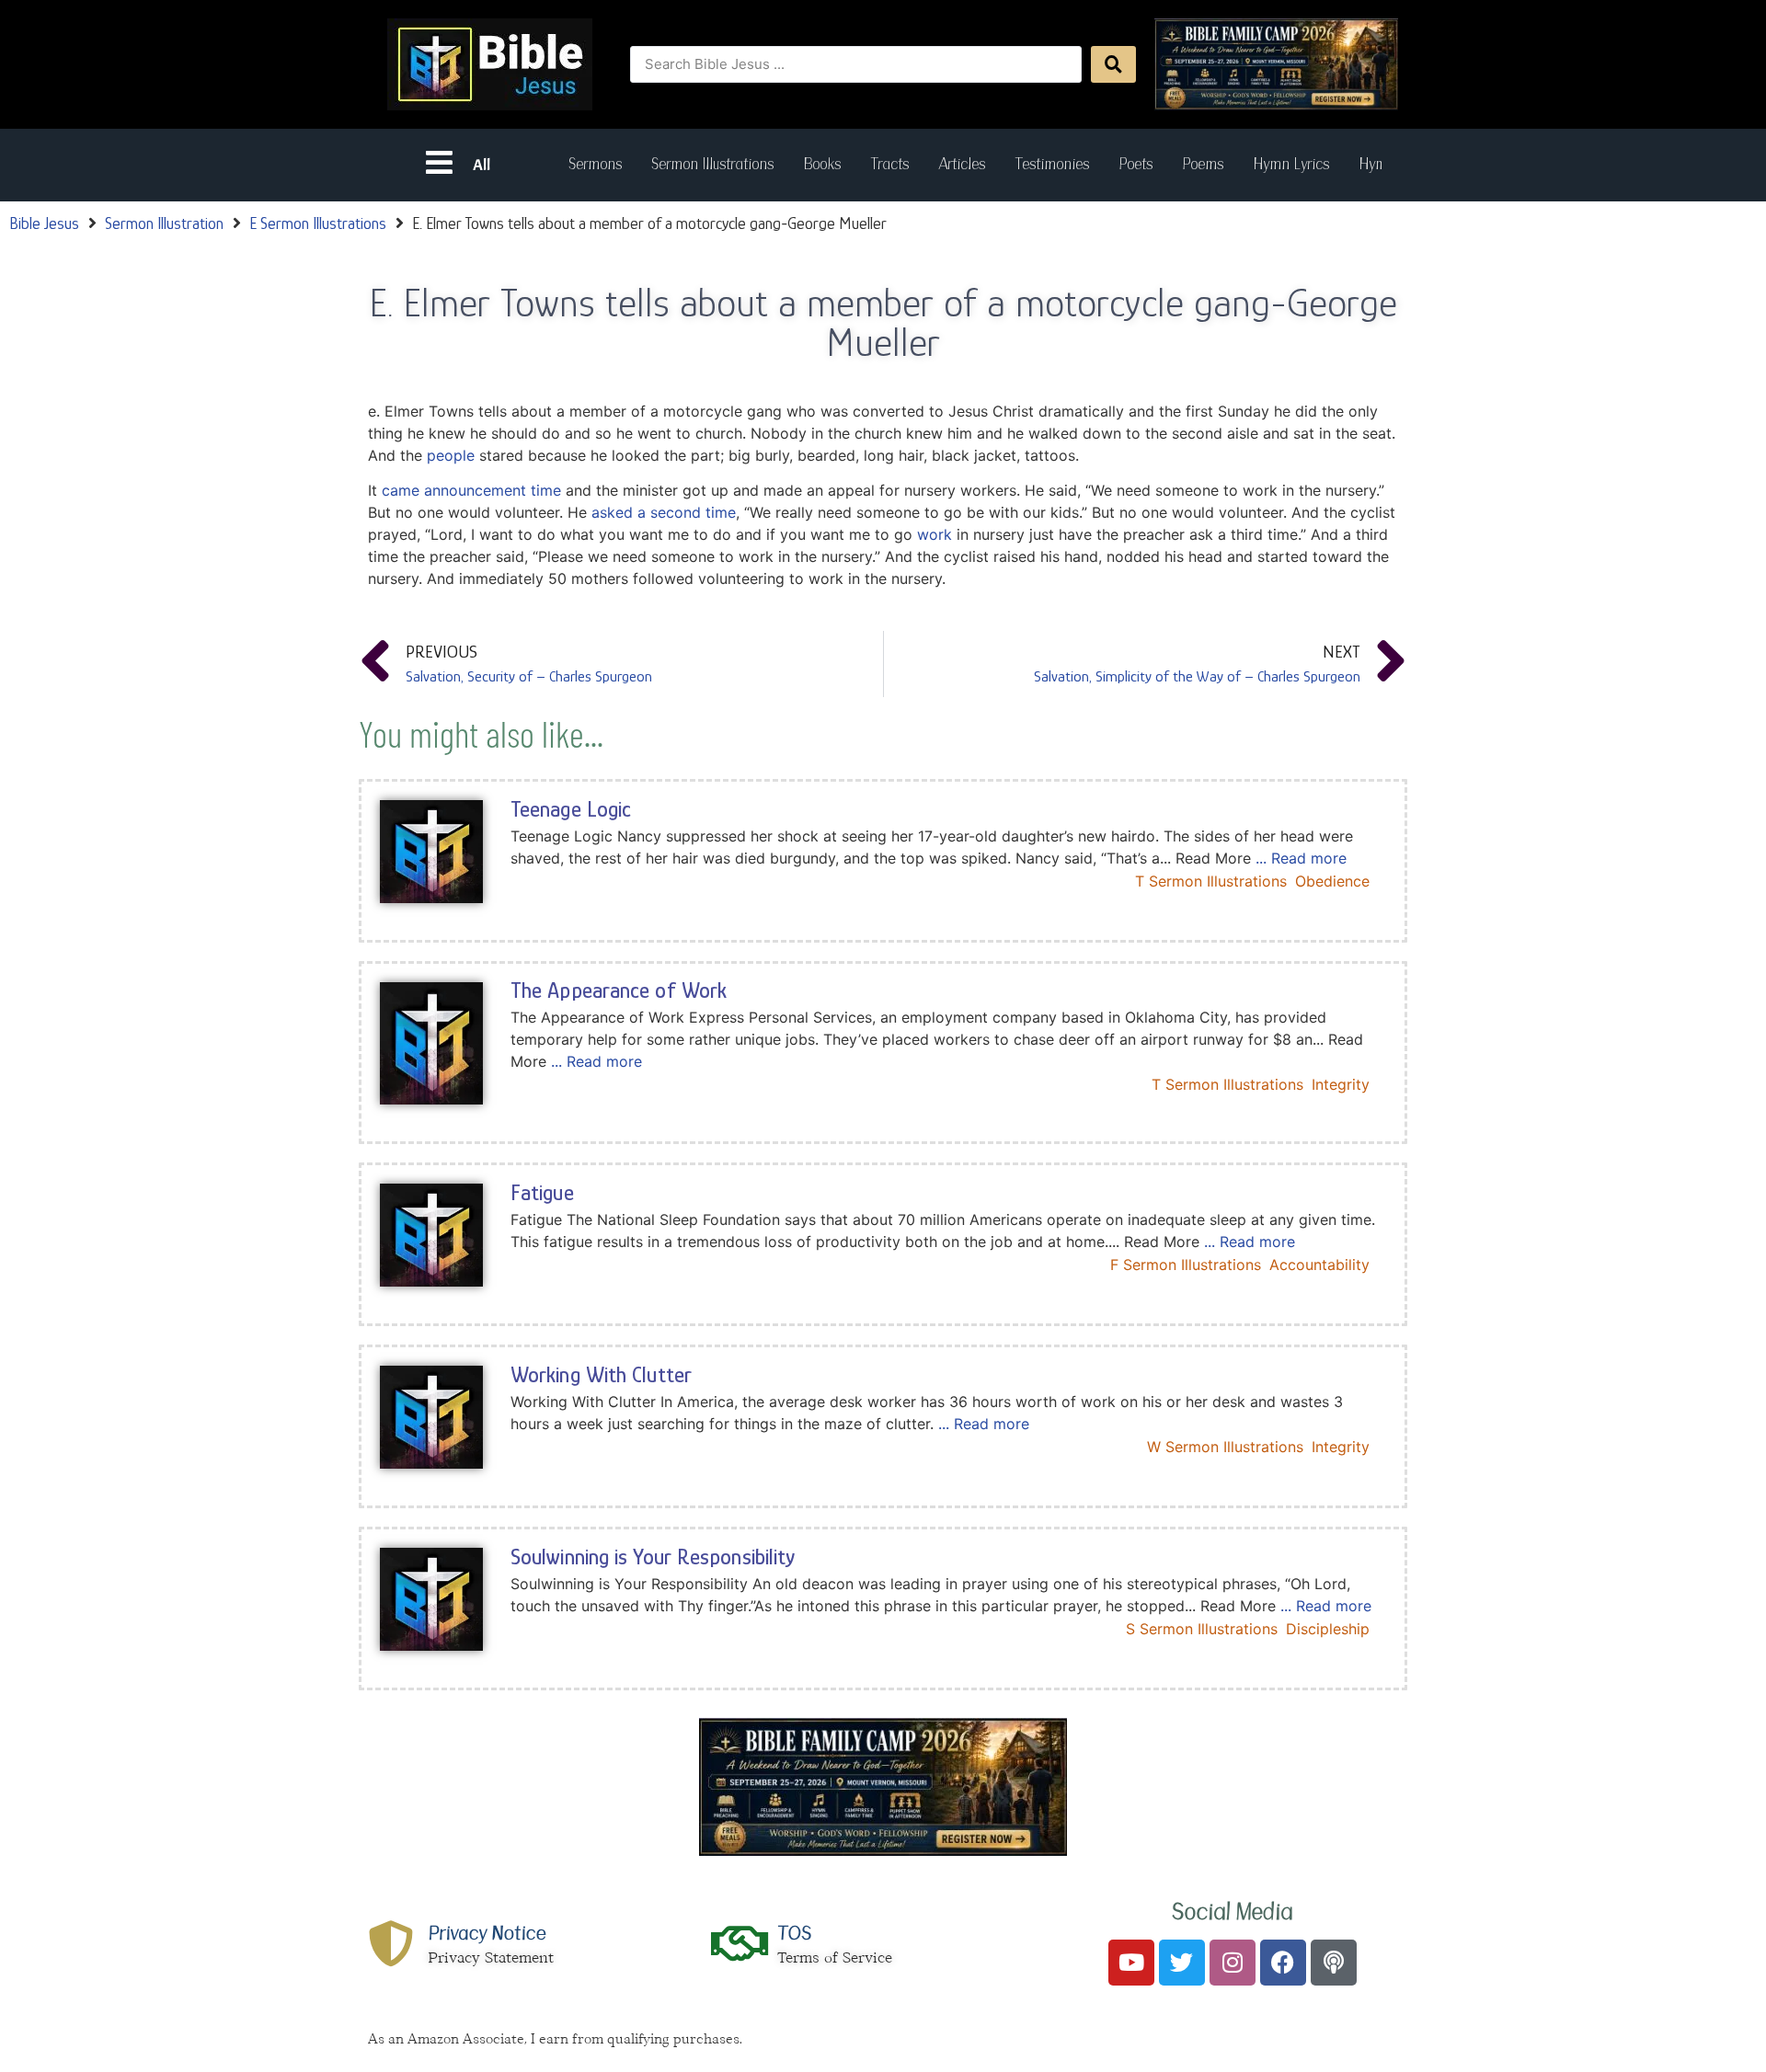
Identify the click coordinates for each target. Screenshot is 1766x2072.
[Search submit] (1113, 64)
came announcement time (471, 490)
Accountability (1319, 1265)
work (935, 534)
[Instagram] (1233, 1963)
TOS (794, 1933)
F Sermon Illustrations (1186, 1265)
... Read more (1301, 858)
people (451, 455)
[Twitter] (1182, 1963)
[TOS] (740, 1943)
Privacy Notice (487, 1933)
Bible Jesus (44, 223)
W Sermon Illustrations (1225, 1447)
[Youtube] (1131, 1963)
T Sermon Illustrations (1211, 881)
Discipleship (1328, 1629)
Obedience (1332, 881)
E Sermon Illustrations (318, 223)
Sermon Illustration (164, 223)
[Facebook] (1283, 1963)
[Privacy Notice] (391, 1943)
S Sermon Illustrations (1202, 1629)
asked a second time (664, 512)
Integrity (1341, 1084)
